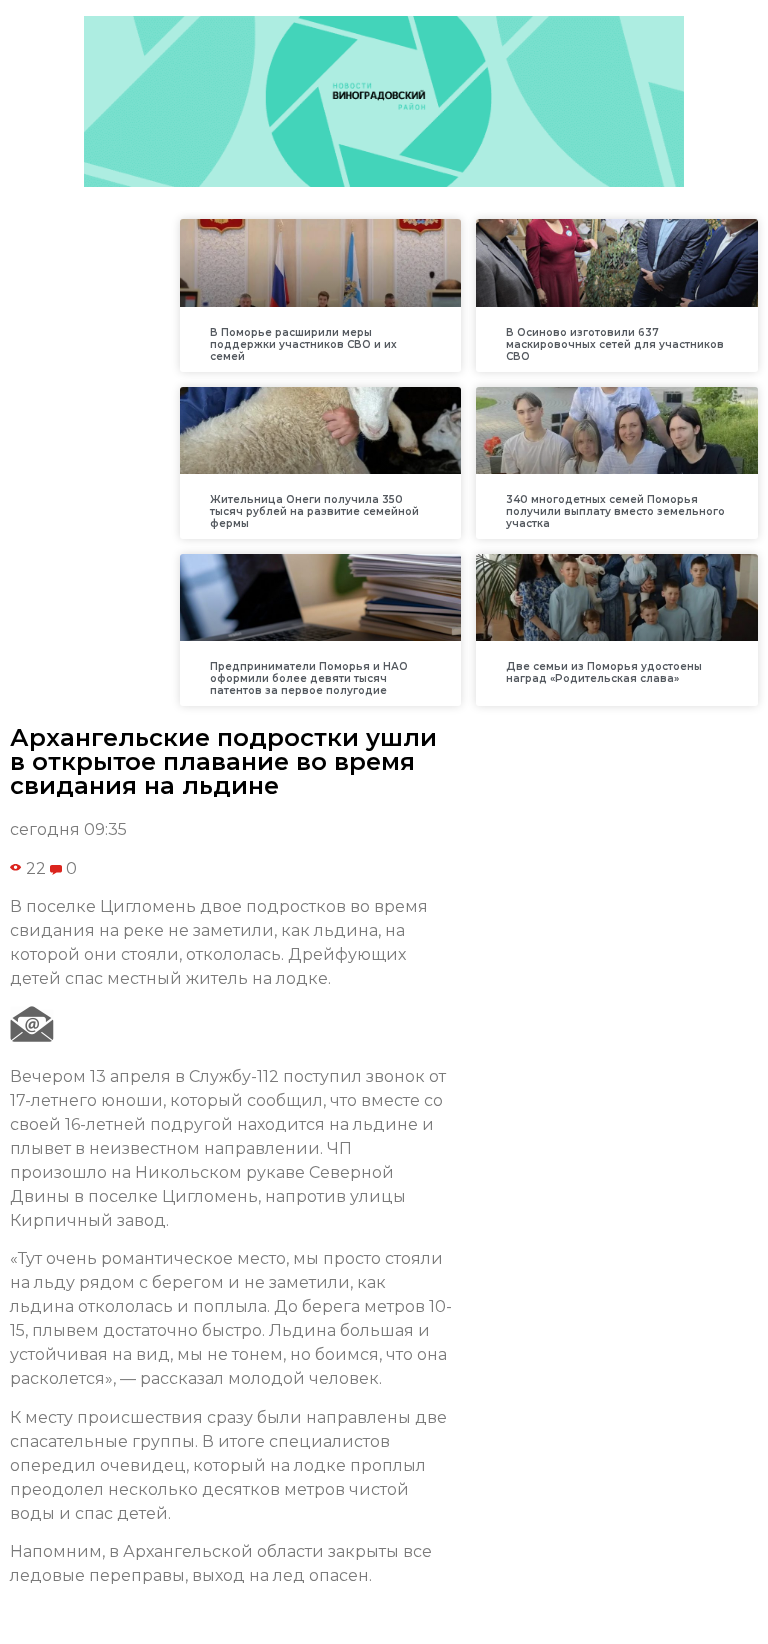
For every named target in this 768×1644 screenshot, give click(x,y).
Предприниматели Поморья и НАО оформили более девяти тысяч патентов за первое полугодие (309, 678)
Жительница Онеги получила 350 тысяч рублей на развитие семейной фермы (314, 511)
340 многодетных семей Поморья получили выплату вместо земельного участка (615, 511)
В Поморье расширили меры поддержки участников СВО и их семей (303, 344)
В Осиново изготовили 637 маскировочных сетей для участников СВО (615, 344)
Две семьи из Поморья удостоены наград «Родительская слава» (604, 672)
